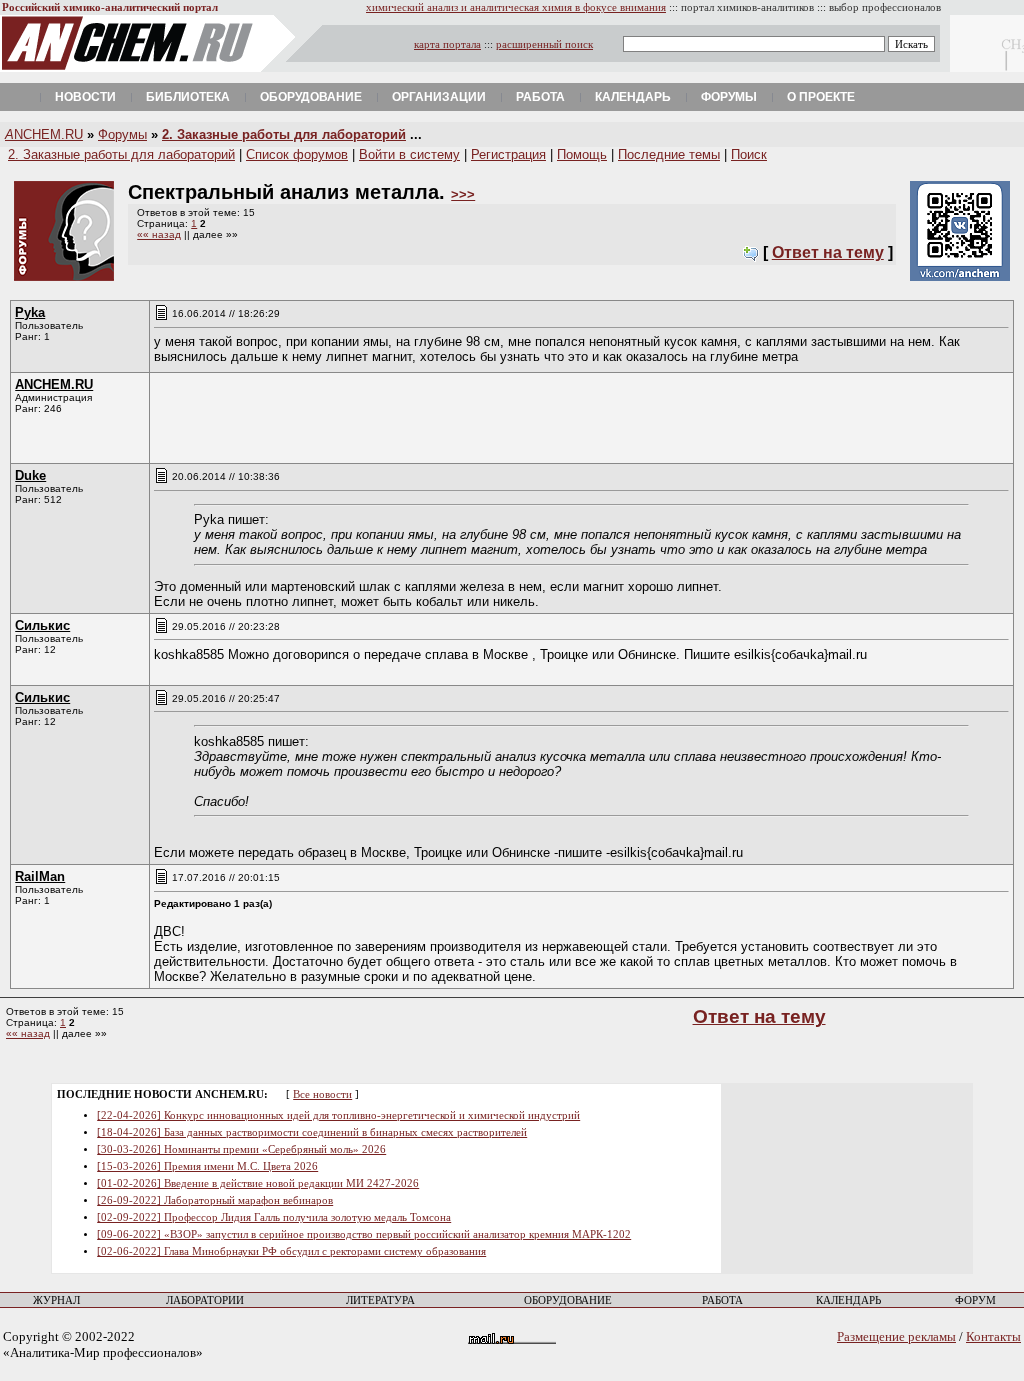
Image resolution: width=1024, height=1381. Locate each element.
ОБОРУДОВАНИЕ (568, 1300)
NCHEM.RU (44, 134)
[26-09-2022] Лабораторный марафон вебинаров (215, 1200)
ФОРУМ (975, 1300)
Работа (540, 97)
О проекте (821, 97)
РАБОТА (722, 1300)
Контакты (993, 1336)
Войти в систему (409, 154)
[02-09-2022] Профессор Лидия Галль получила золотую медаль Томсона (274, 1217)
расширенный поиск (544, 44)
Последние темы (669, 154)
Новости (85, 97)
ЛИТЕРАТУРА (380, 1300)
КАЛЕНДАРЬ (848, 1300)
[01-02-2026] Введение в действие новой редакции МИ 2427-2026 (258, 1183)
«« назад (159, 234)
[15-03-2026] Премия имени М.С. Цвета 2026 (207, 1166)
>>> (463, 194)
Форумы (729, 97)
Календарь (633, 97)
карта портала (447, 44)
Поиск (749, 154)
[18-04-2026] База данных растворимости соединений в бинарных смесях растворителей (312, 1132)
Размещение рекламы (896, 1336)
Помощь (582, 154)
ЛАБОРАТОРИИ (205, 1300)
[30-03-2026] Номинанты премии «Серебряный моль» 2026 (241, 1149)
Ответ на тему (828, 252)
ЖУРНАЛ (56, 1300)
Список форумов (297, 154)
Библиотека (188, 97)
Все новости (322, 1094)
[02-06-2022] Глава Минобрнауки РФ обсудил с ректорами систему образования (291, 1251)
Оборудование (311, 97)
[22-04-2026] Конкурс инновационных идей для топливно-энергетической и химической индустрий (338, 1115)
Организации (439, 97)
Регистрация (508, 154)
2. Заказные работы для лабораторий (284, 134)
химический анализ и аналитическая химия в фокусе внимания (516, 7)
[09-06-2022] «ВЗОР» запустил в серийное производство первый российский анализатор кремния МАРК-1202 (364, 1234)
